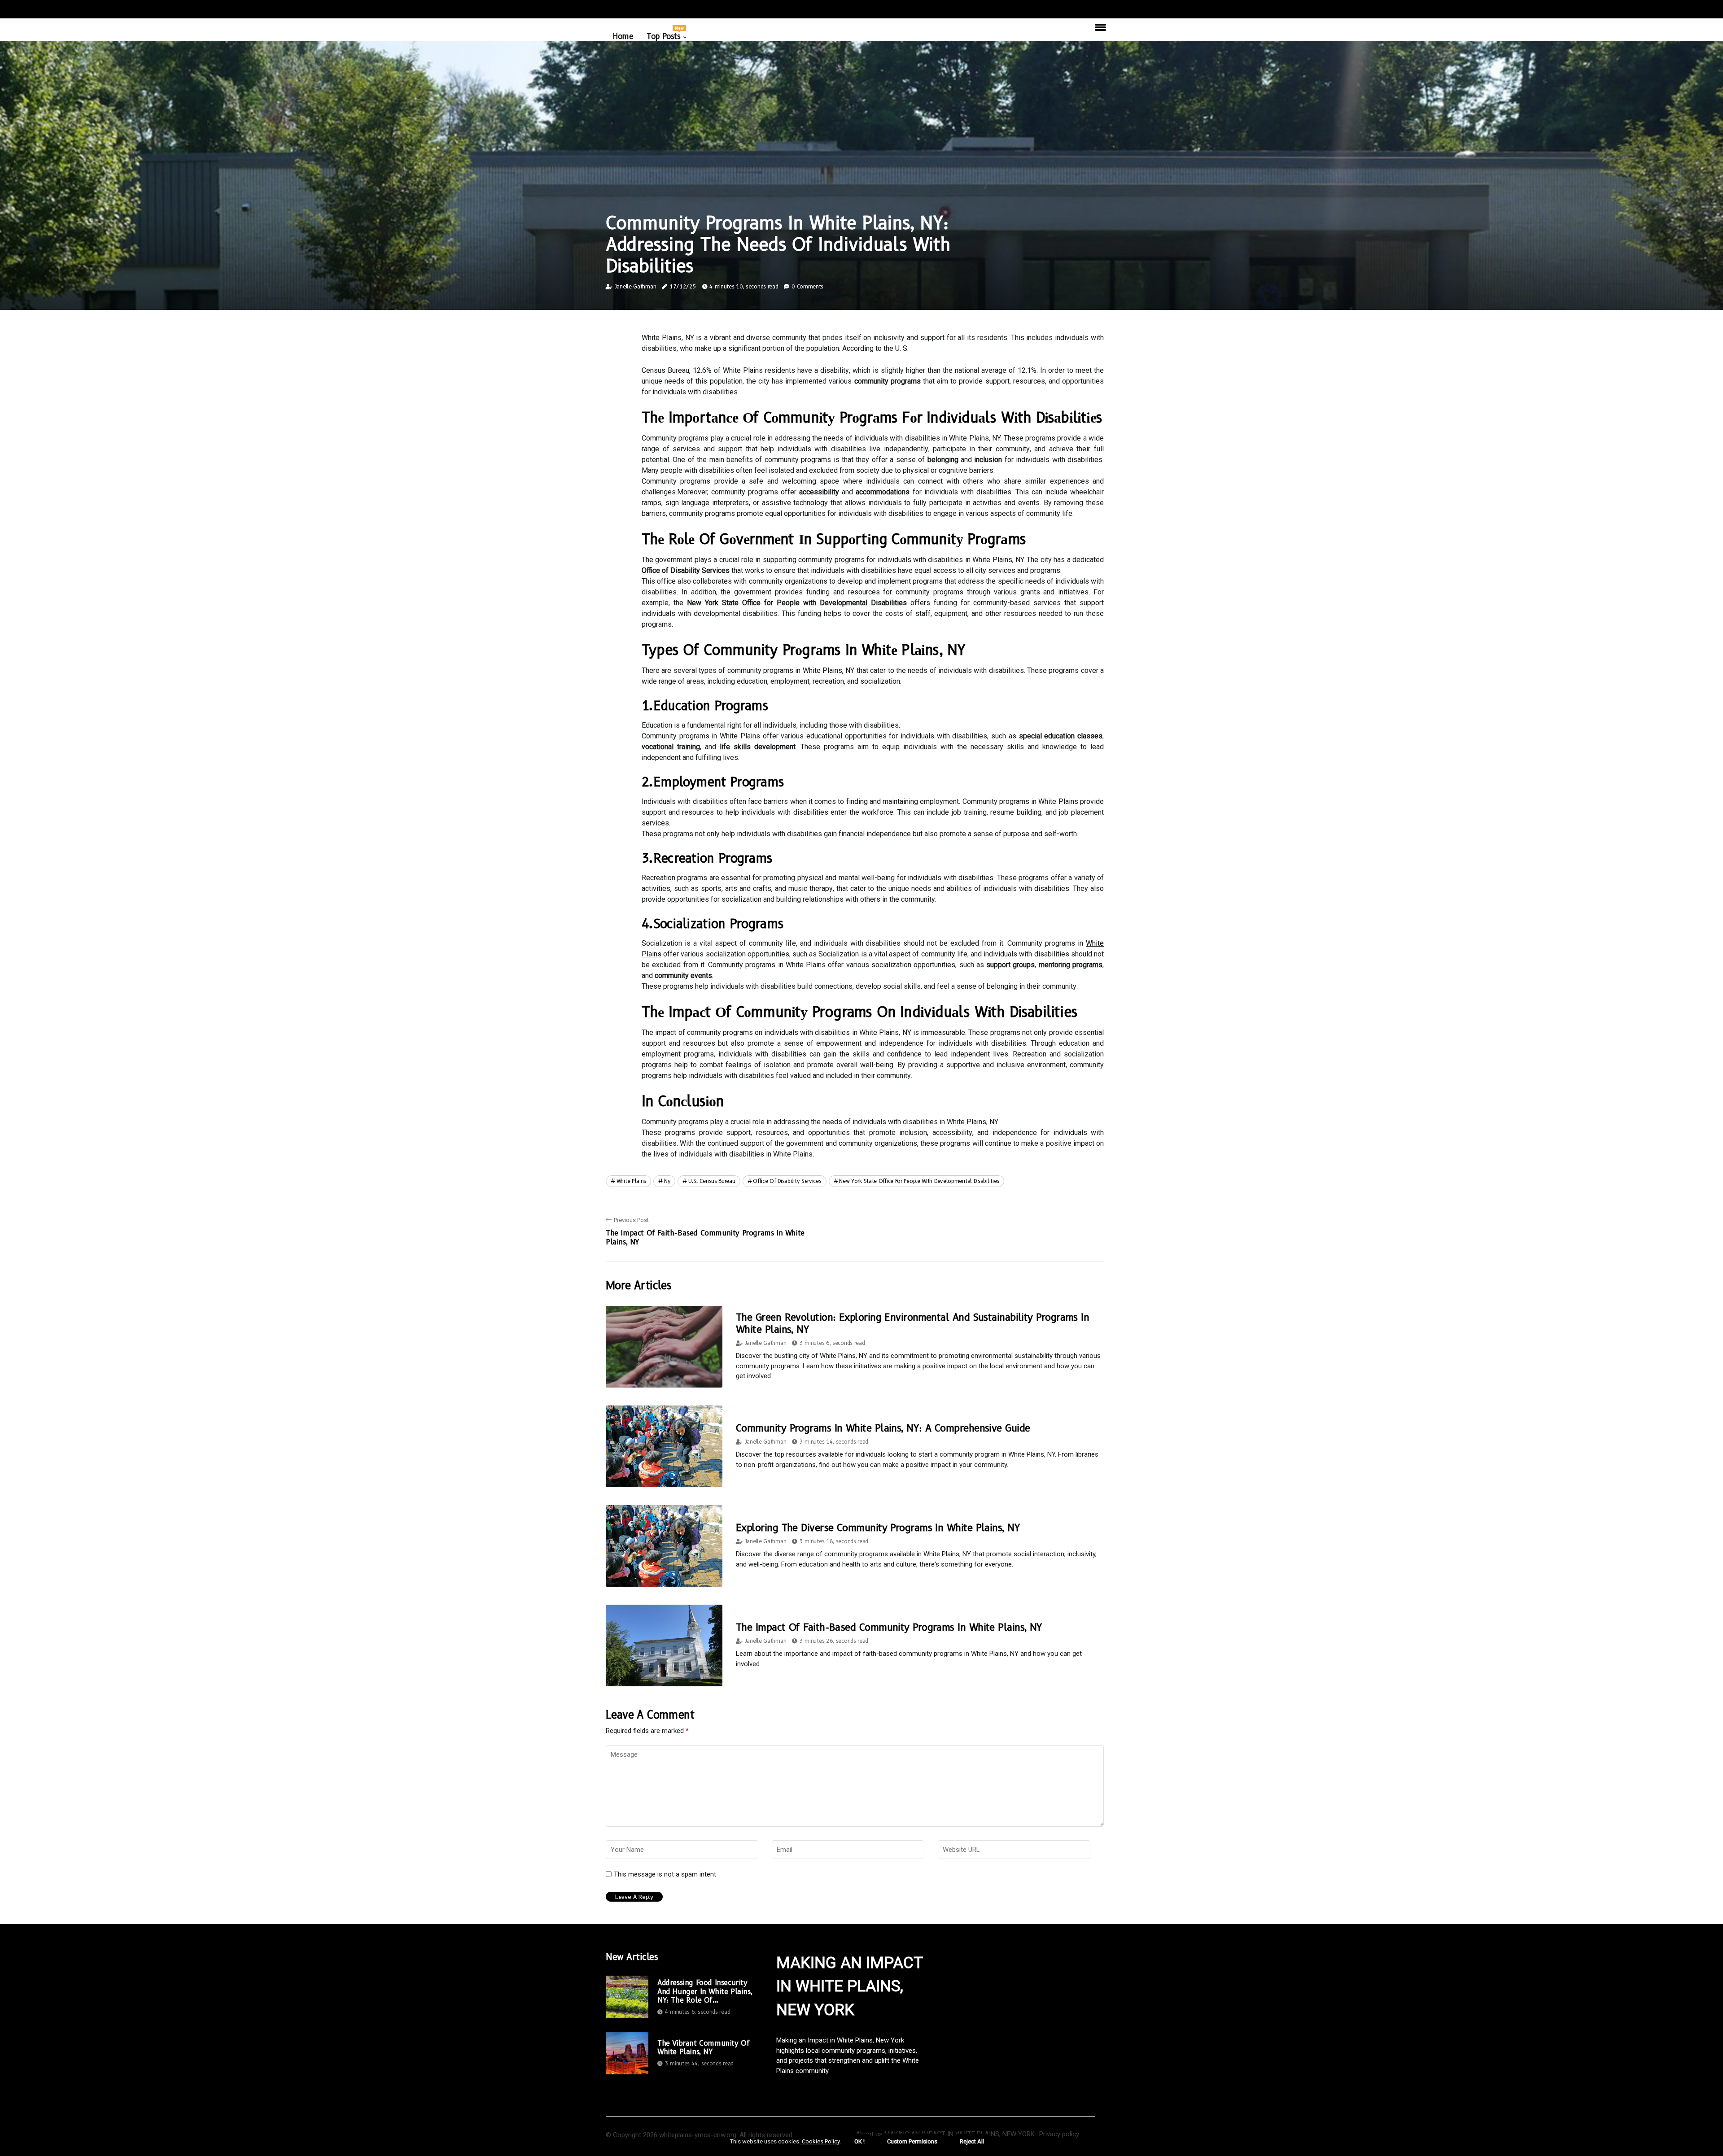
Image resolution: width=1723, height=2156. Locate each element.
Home (623, 36)
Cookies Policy (820, 2141)
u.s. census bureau (712, 1181)
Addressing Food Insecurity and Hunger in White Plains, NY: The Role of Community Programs (705, 1991)
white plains (631, 1181)
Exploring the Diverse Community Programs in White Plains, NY (878, 1528)
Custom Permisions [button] (912, 2141)
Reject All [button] (972, 2141)
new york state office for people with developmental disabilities (919, 1181)
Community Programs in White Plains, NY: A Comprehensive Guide (883, 1428)
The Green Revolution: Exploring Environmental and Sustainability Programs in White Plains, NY (912, 1323)
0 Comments (807, 286)
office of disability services (787, 1181)
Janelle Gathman (636, 286)
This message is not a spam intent (665, 1874)
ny (667, 1181)
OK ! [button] (859, 2141)
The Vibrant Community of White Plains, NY (703, 2047)
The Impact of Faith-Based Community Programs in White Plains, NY (889, 1627)
